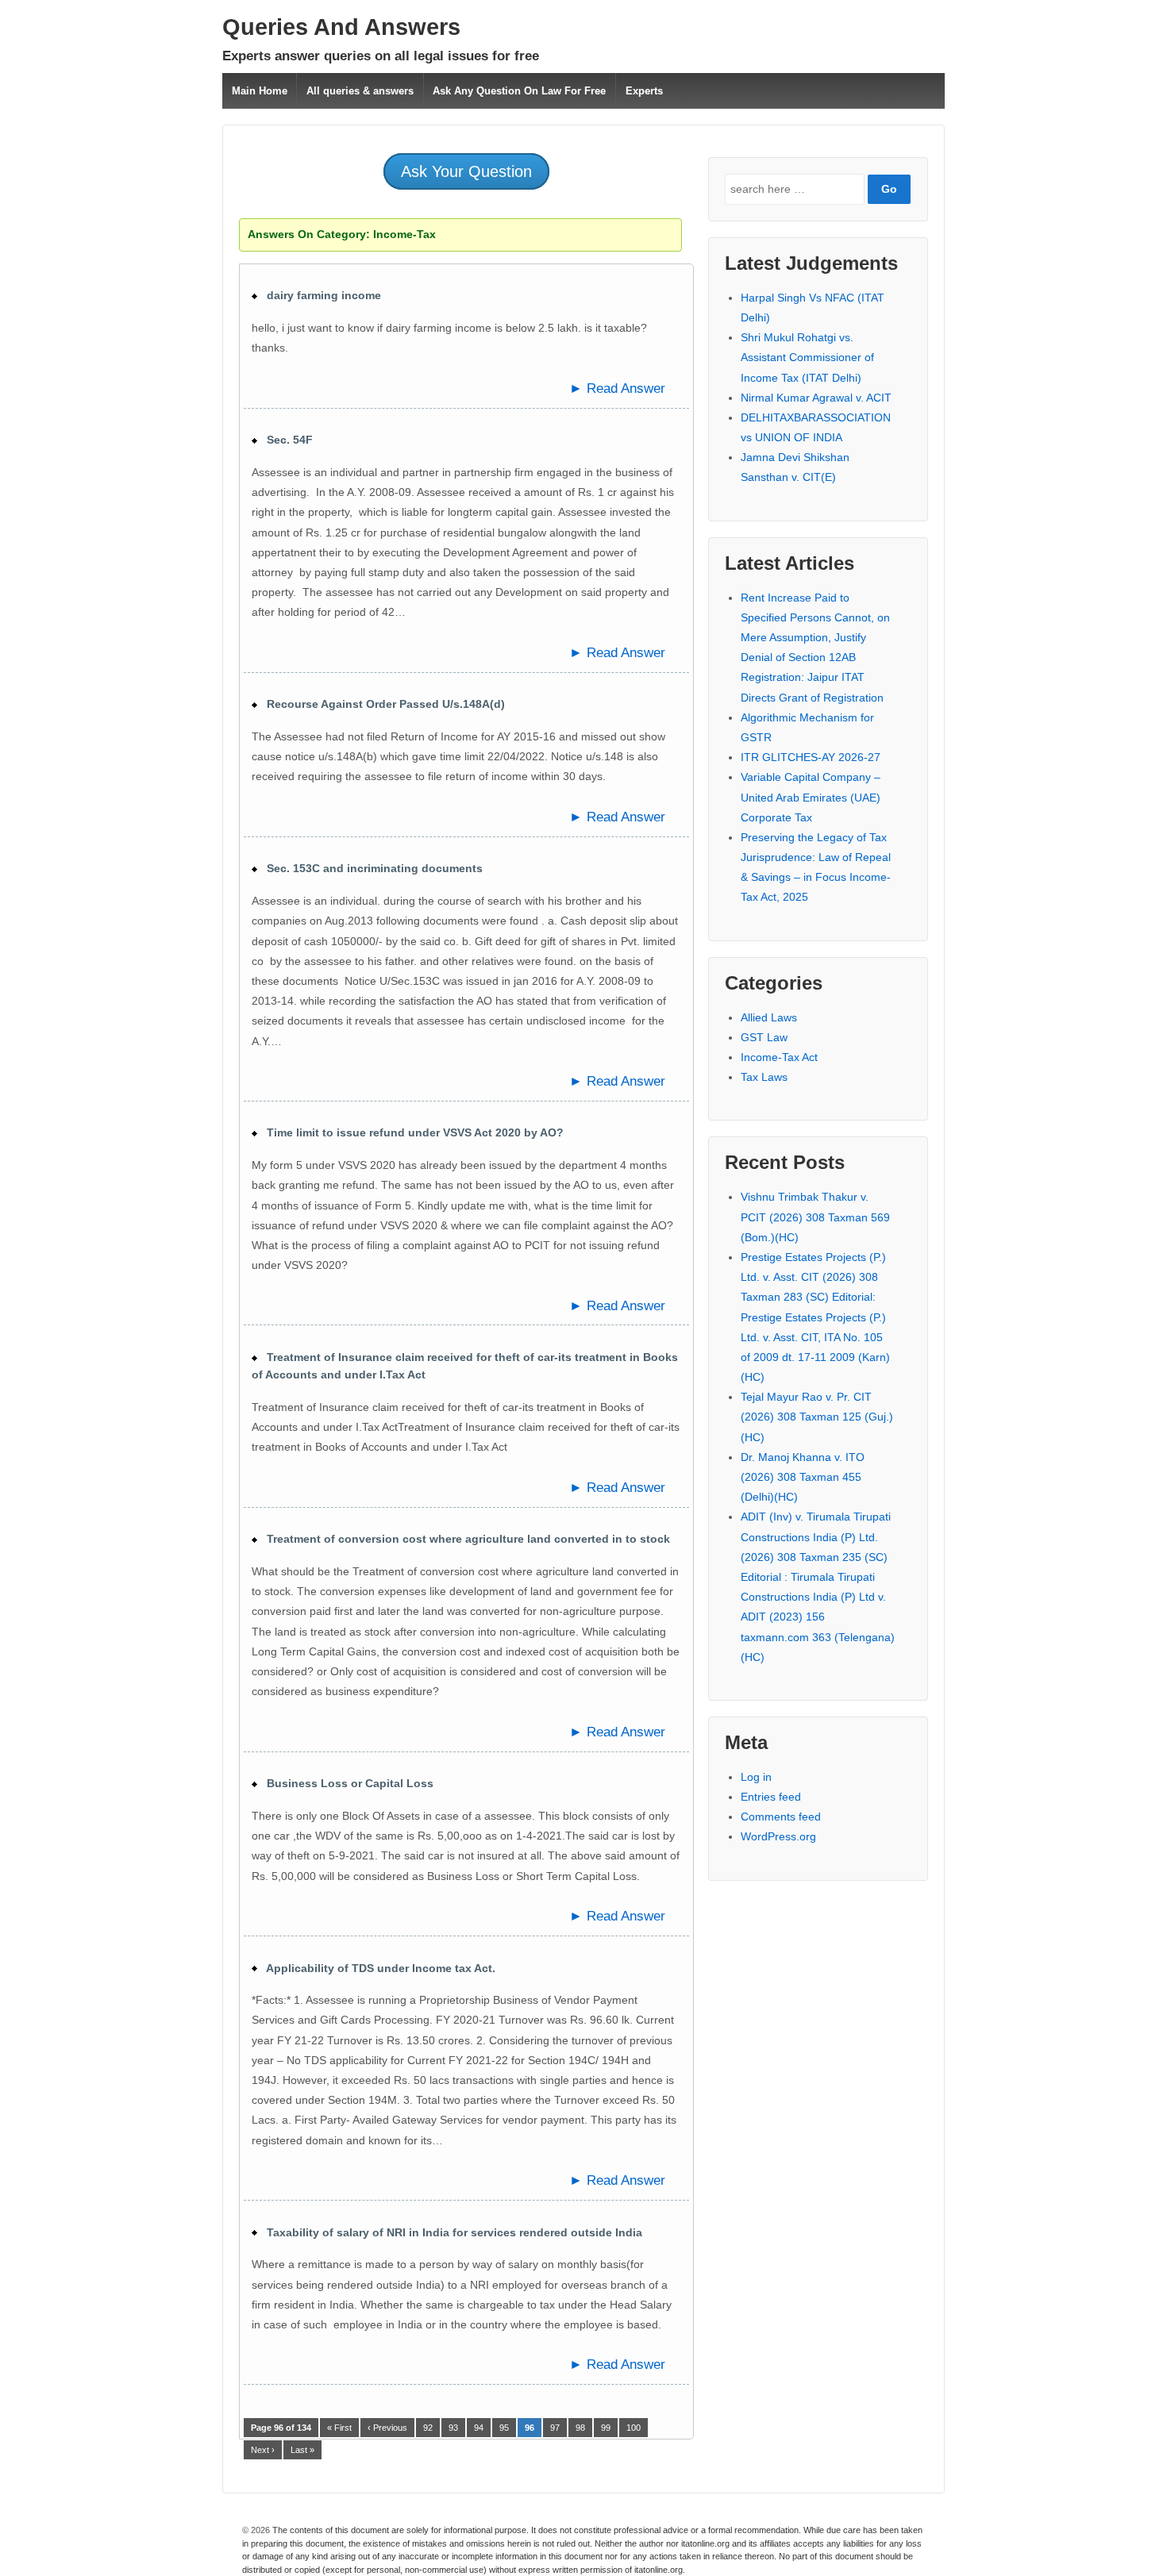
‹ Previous (387, 2428)
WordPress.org (778, 1836)
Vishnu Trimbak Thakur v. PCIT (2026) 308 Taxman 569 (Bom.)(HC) (815, 1217)
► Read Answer (617, 388)
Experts (644, 91)
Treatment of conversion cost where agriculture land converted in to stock (464, 1539)
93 (453, 2428)
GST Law (764, 1037)
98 (580, 2428)
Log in (756, 1777)
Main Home (260, 91)
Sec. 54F (285, 440)
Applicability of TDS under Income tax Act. (376, 1968)
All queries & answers (360, 91)
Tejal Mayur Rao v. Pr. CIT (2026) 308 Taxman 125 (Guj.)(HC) (817, 1417)
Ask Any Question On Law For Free (519, 91)
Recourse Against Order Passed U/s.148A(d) (381, 704)
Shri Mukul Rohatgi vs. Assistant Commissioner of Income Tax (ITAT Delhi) (807, 357)
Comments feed (781, 1817)
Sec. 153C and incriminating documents (370, 868)
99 (606, 2428)
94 (479, 2428)
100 (634, 2428)
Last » (302, 2450)
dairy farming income (319, 295)
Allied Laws (769, 1017)
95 (504, 2428)
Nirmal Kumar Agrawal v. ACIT (816, 398)
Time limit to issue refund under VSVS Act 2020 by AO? (410, 1132)
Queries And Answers (341, 27)
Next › (263, 2450)
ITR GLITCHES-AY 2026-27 (811, 757)
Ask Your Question (466, 171)
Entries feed (771, 1797)
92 (428, 2428)
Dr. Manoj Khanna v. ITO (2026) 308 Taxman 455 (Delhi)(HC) (803, 1477)
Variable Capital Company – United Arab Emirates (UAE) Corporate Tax (811, 797)
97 (555, 2428)
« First (339, 2428)
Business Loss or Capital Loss (345, 1783)
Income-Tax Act (779, 1057)
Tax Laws (764, 1077)
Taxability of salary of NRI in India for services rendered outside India (450, 2232)
